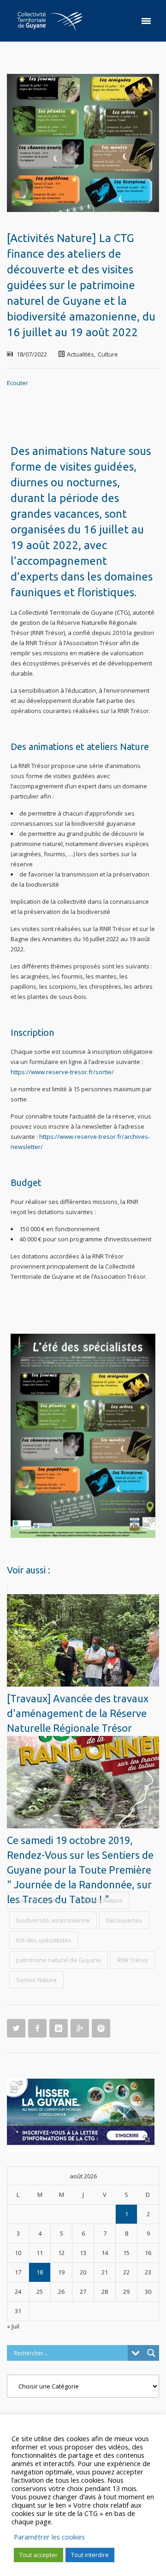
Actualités (80, 354)
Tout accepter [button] (39, 2555)
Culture (108, 354)
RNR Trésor (133, 1960)
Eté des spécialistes (44, 1940)
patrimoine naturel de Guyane (59, 1960)
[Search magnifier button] (151, 2353)
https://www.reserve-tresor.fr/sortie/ (62, 1072)
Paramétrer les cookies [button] (49, 2537)
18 (40, 2272)
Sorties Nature (36, 1980)
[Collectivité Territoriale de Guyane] (50, 21)
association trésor (39, 1900)
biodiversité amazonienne (53, 1920)
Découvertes (124, 1920)
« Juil (13, 2326)
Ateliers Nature (102, 1900)
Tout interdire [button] (90, 2555)
